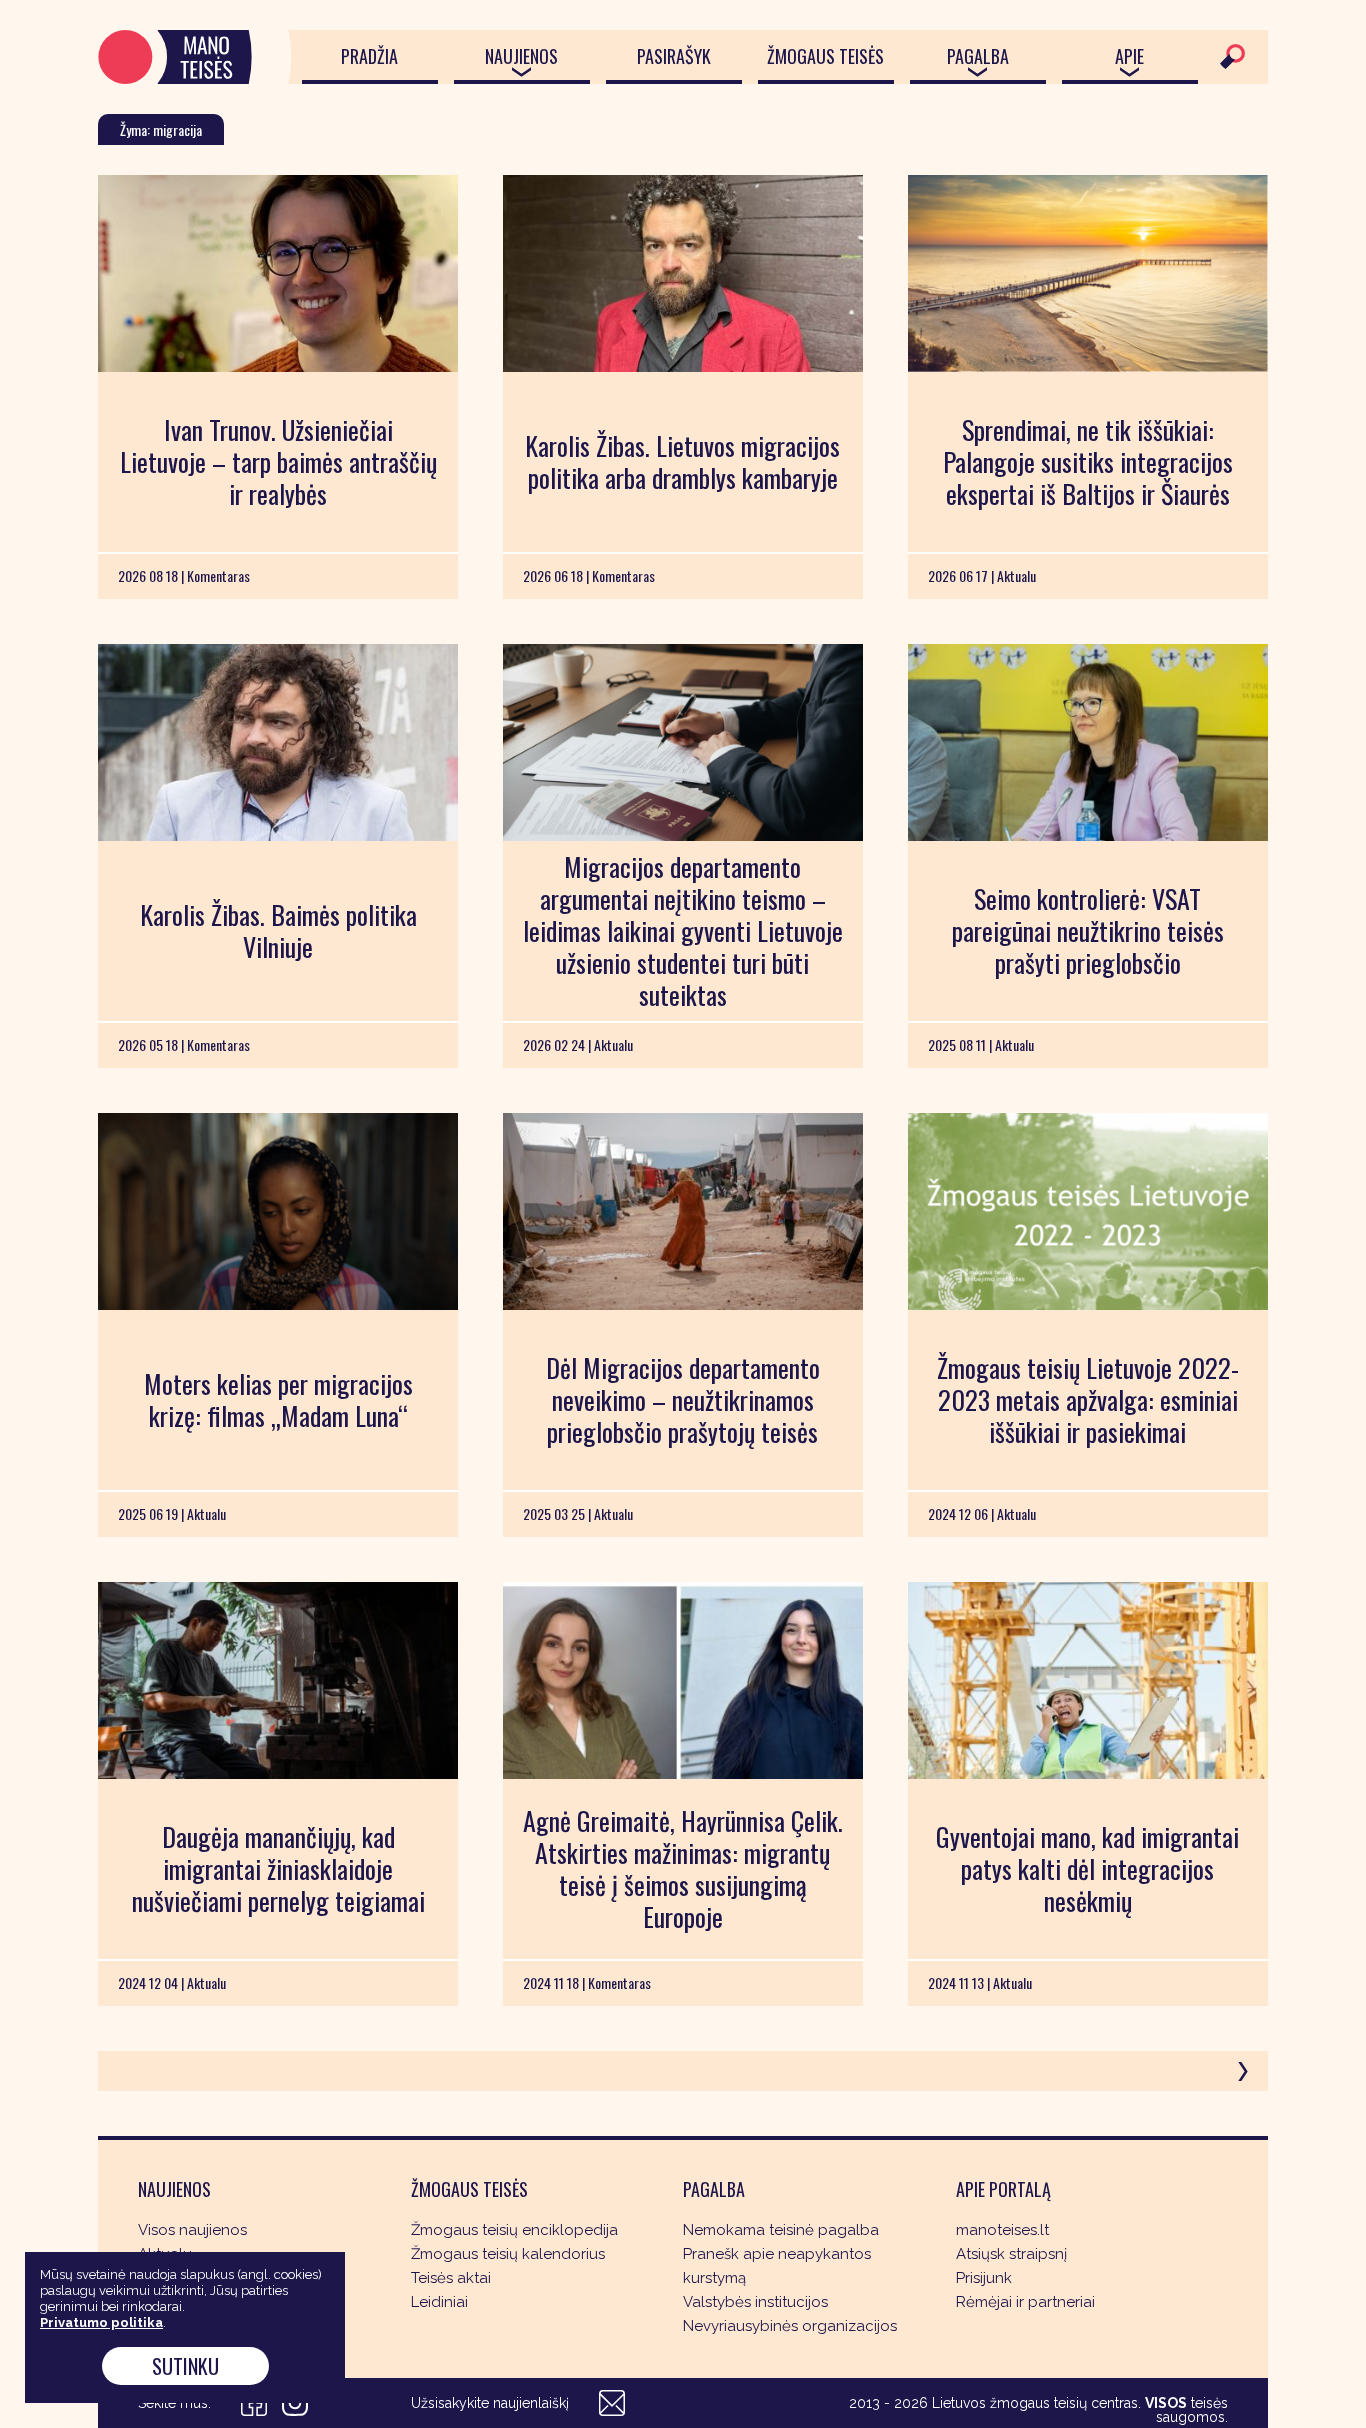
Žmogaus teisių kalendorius (508, 2254)
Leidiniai (439, 2302)
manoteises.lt (1002, 2230)
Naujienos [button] (521, 56)
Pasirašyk (674, 56)
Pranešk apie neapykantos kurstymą (777, 2266)
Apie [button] (1129, 56)
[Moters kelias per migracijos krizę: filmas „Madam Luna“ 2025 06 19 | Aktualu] (278, 1211)
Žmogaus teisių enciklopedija (514, 2230)
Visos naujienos (192, 2230)
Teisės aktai (451, 2278)
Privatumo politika (101, 2322)
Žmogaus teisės (825, 56)
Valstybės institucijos (755, 2302)
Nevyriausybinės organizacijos (790, 2326)
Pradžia (369, 56)
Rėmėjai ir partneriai (1025, 2302)
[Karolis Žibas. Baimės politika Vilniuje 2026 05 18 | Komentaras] (278, 742)
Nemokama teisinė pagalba (781, 2230)
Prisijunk (984, 2278)
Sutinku (185, 2366)
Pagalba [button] (978, 56)
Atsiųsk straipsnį (1011, 2254)
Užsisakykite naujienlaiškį (490, 2403)
